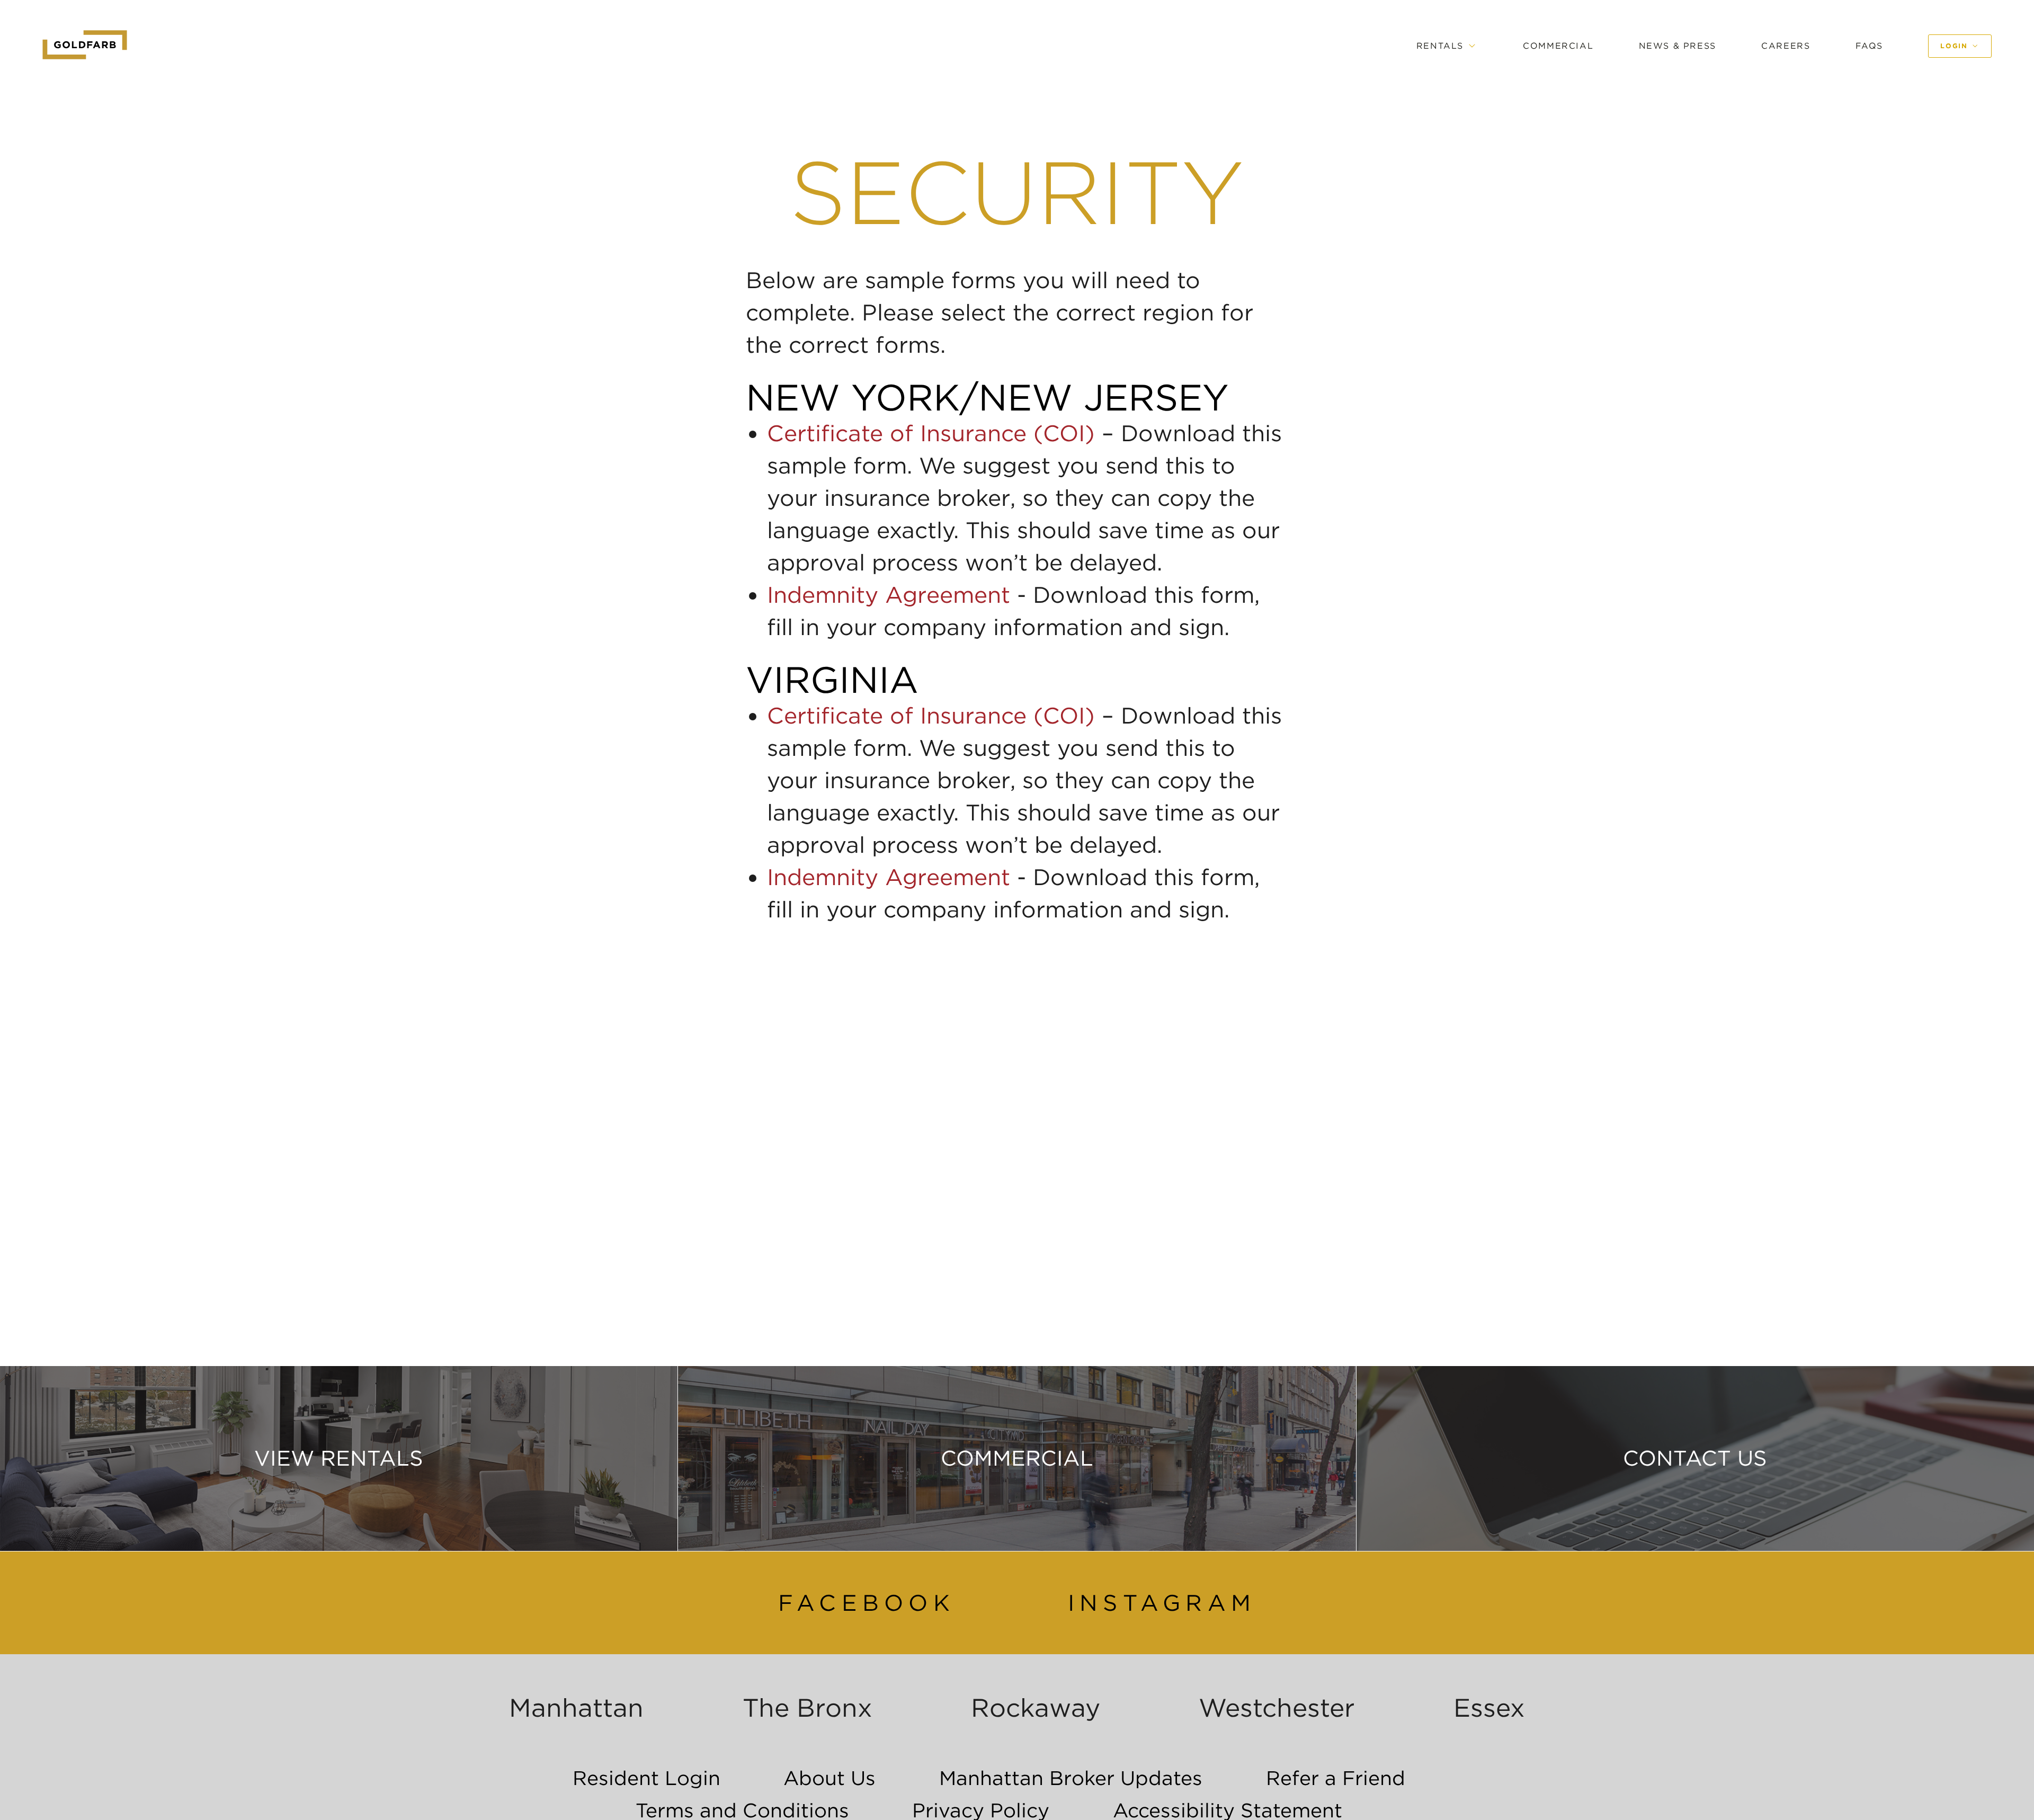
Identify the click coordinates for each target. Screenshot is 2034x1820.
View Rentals (339, 1458)
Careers (1786, 46)
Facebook (867, 1603)
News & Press (1678, 46)
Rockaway (1036, 1708)
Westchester (1277, 1708)
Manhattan (576, 1708)
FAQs (1869, 46)
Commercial (1558, 46)
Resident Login (646, 1778)
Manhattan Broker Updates (1071, 1778)
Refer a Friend (1336, 1778)
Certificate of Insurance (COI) (931, 433)
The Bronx (808, 1708)
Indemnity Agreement (889, 595)
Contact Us (1695, 1458)
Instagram (1162, 1603)
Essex (1489, 1708)
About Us (829, 1778)
